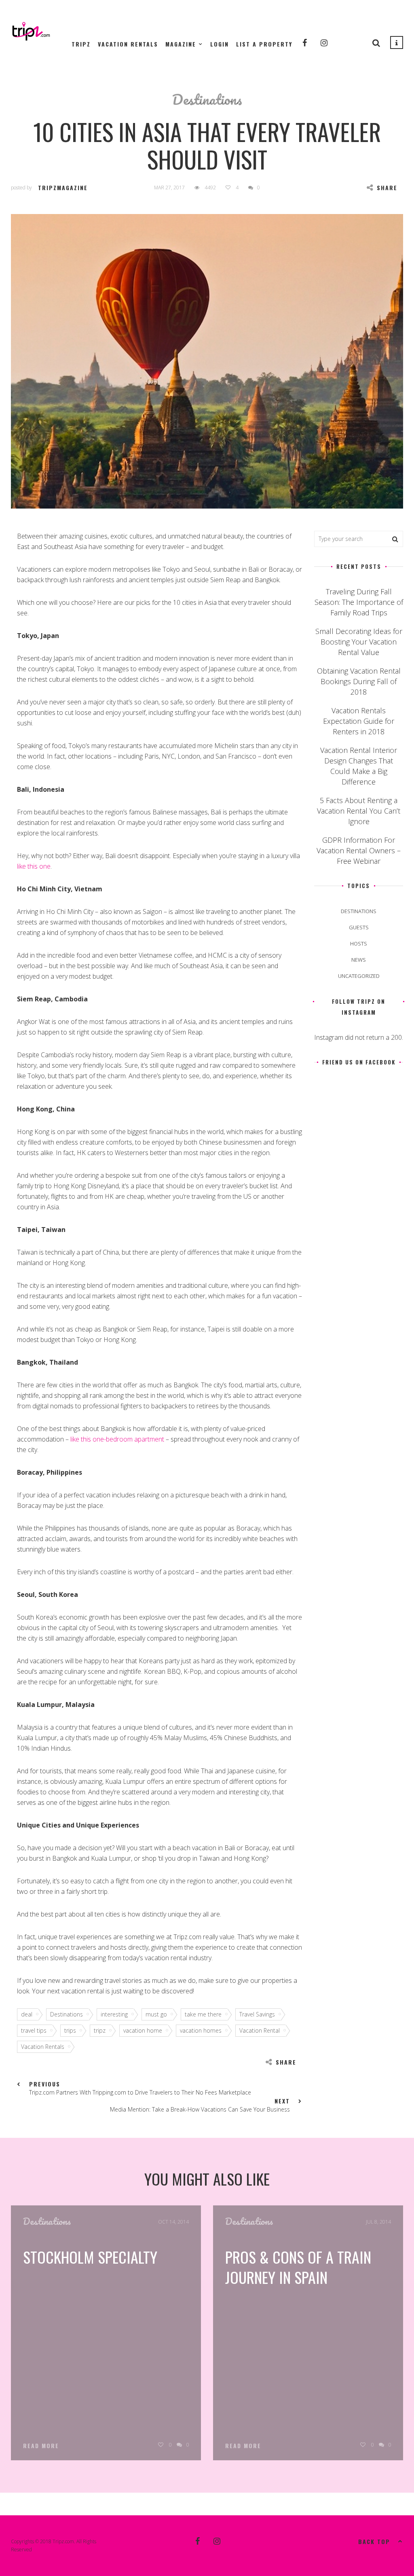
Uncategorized (359, 976)
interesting (114, 2014)
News (359, 960)
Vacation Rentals (128, 44)
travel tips (34, 2030)
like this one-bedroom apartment (117, 1439)
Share (387, 188)
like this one (34, 866)
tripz (100, 2030)
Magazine (181, 44)
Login (220, 44)
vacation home (143, 2030)
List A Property (264, 44)
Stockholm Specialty (90, 2257)
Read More (41, 2446)
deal (27, 2014)
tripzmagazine (63, 188)
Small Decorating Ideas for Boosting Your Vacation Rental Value (359, 642)
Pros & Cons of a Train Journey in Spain (298, 2267)
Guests (359, 927)
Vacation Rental (260, 2030)
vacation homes (201, 2030)
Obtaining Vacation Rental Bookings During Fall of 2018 (359, 681)
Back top (374, 2541)
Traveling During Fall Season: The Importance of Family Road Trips (359, 602)
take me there (203, 2014)
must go (156, 2014)
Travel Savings (257, 2014)
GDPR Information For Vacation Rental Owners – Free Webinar (359, 850)
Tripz (81, 44)
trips (70, 2030)
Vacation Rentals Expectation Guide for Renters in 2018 (359, 721)
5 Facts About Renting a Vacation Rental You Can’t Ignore (359, 811)
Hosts (359, 943)
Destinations (207, 99)
